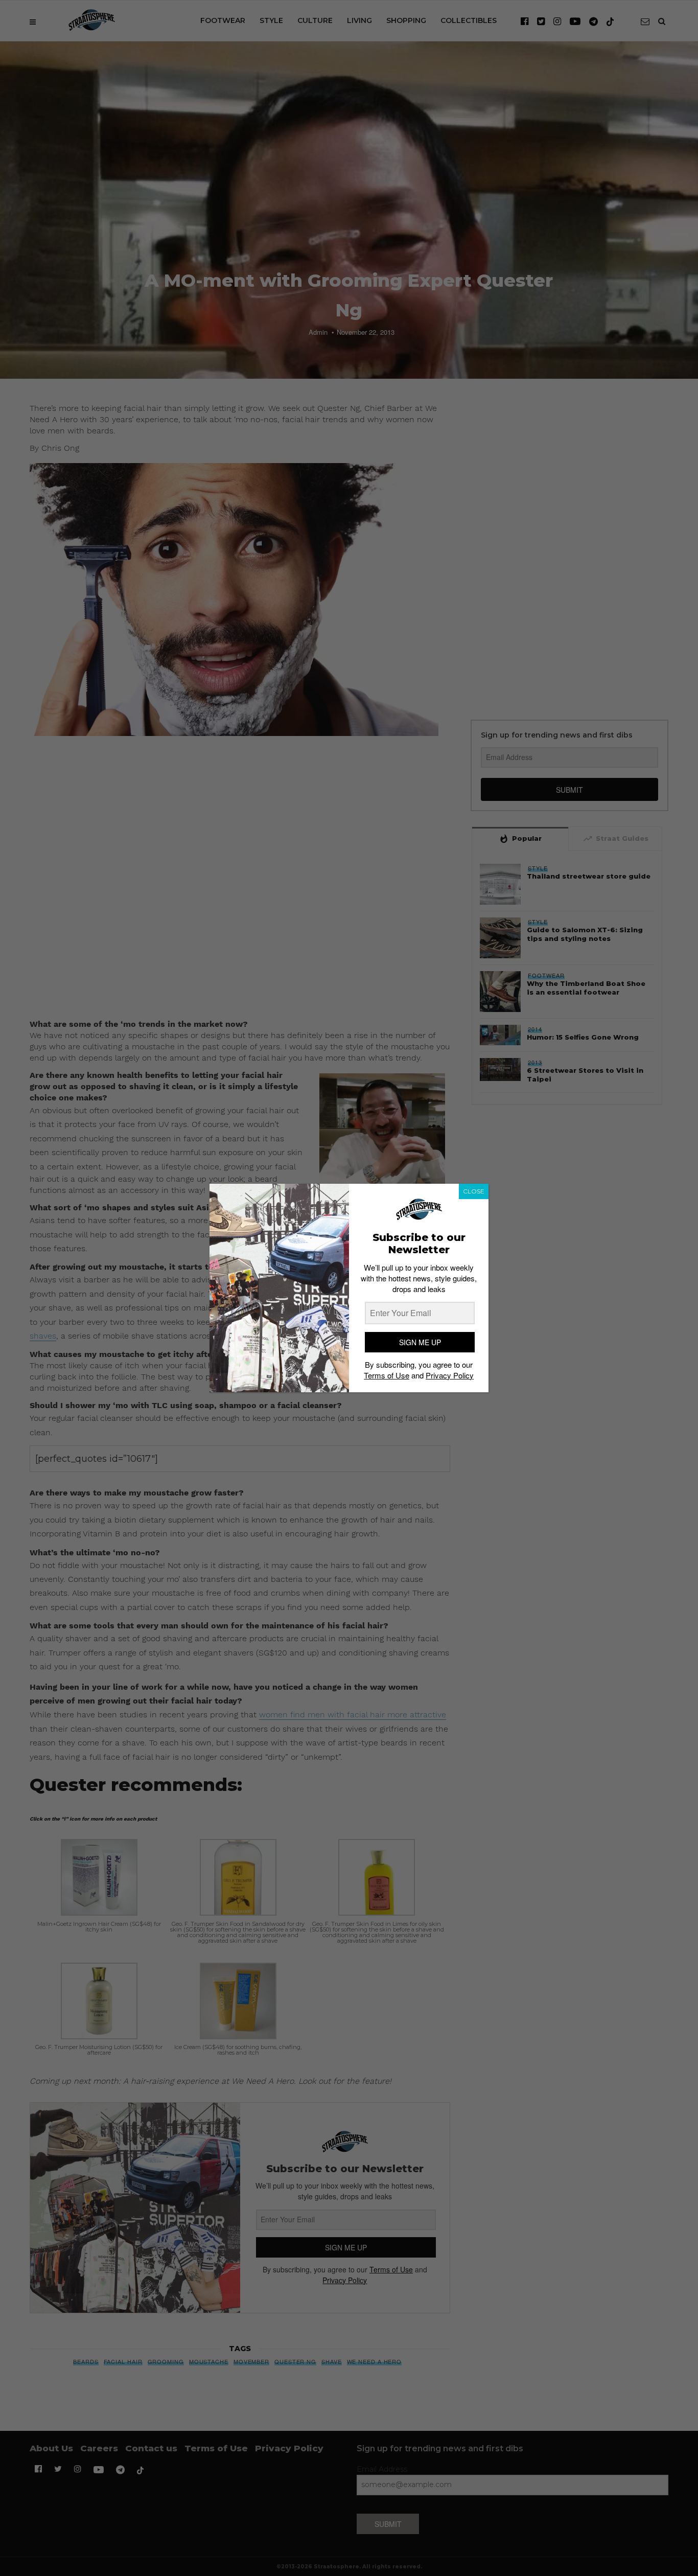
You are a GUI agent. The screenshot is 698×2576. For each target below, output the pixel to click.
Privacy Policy (450, 1375)
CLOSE (474, 1191)
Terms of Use (387, 1375)
